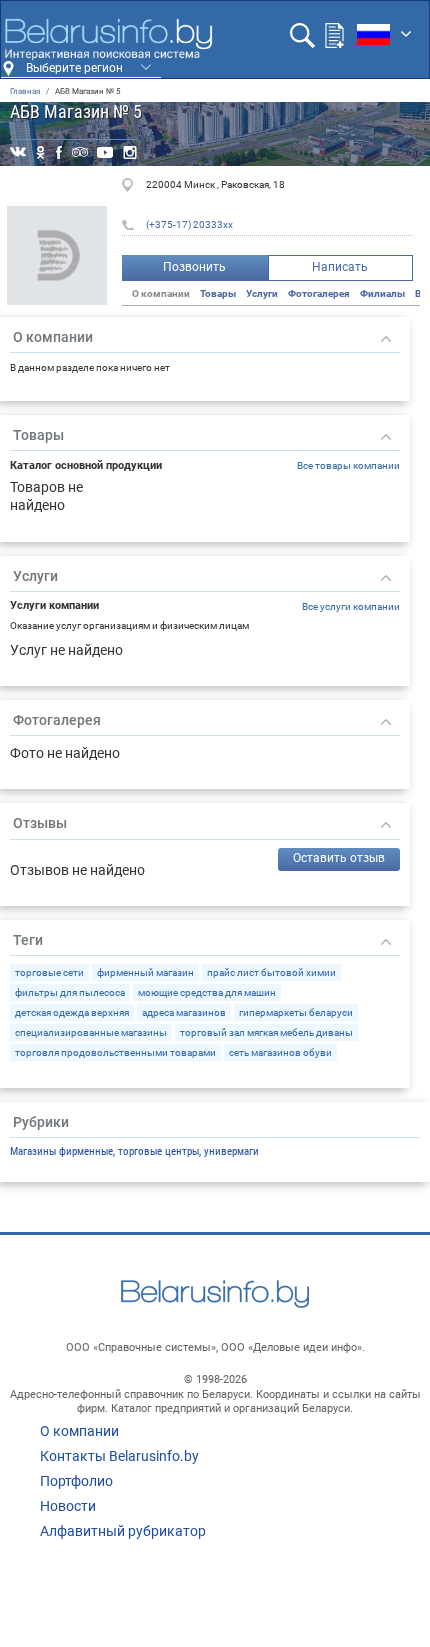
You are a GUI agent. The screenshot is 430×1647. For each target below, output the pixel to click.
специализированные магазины (91, 1032)
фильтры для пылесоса (70, 992)
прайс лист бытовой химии (271, 972)
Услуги (262, 293)
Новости (68, 1506)
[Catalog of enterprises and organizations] (108, 39)
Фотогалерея (319, 293)
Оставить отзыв (339, 858)
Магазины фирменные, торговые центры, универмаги (134, 1151)
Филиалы (382, 293)
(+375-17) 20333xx (189, 224)
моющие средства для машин (207, 992)
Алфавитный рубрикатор (123, 1531)
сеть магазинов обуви (280, 1052)
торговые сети (49, 972)
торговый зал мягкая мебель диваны (266, 1032)
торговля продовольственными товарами (115, 1052)
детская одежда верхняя (72, 1012)
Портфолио (76, 1481)
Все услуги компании (351, 606)
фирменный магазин (145, 972)
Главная (25, 91)
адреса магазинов (184, 1012)
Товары (218, 293)
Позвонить (194, 267)
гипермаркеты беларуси (296, 1012)
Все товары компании (348, 465)
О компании (79, 1431)
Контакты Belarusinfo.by (119, 1456)
